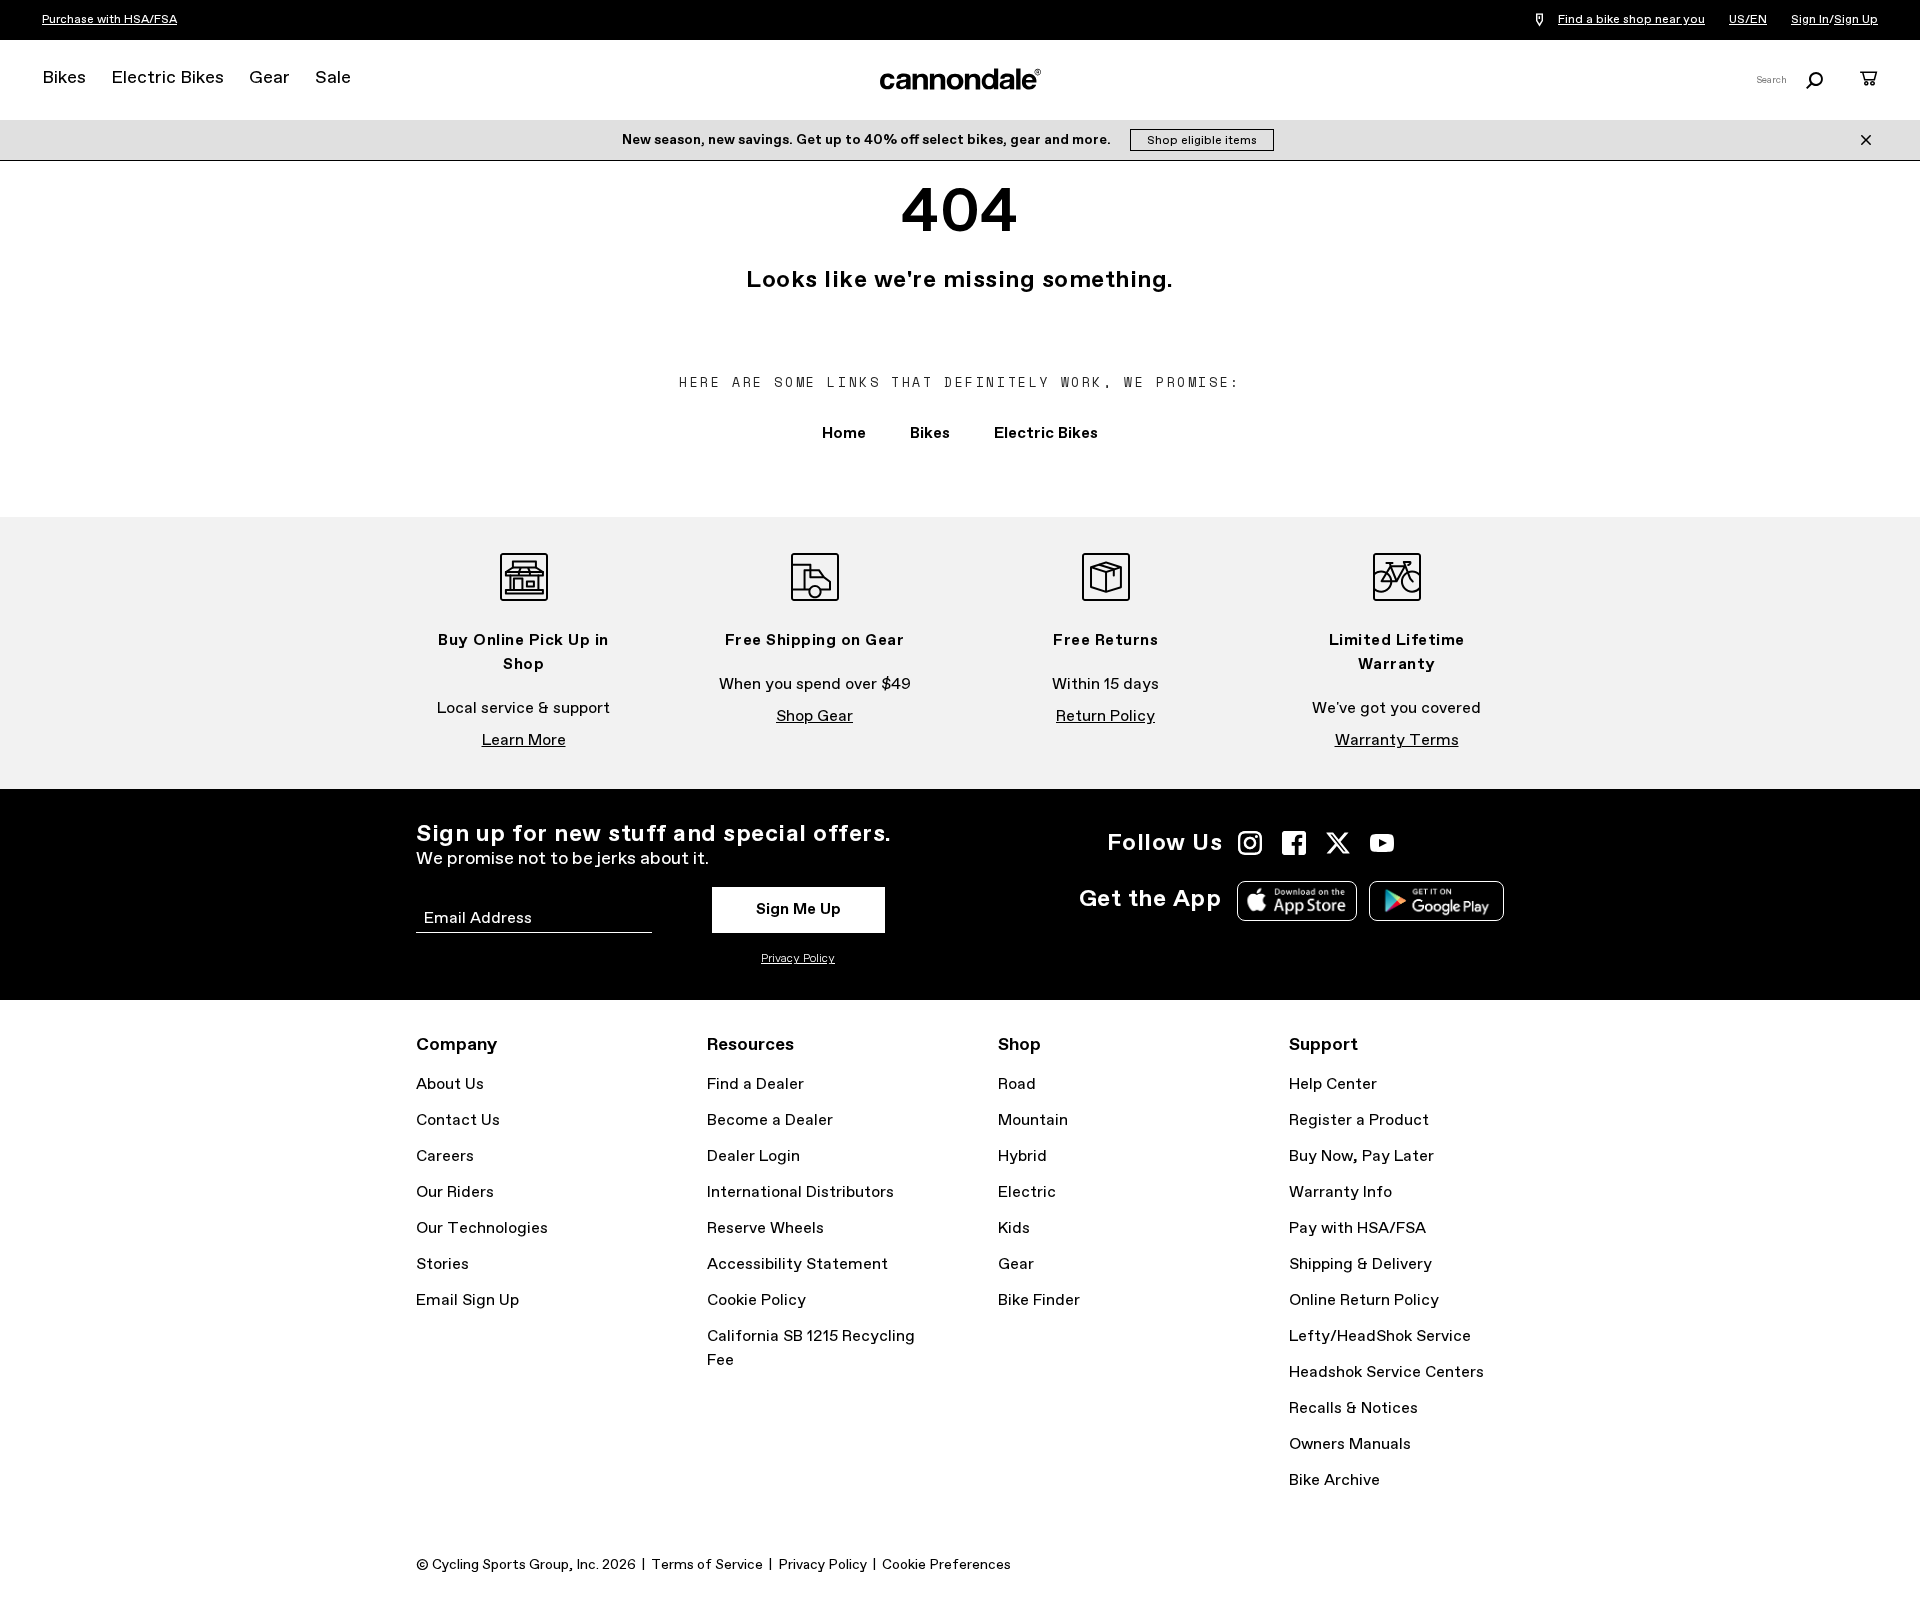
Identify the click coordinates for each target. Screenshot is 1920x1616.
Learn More (524, 740)
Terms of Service (707, 1565)
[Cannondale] (960, 79)
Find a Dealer (755, 1084)
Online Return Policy (1364, 1300)
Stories (442, 1264)
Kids (1014, 1228)
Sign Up (1856, 20)
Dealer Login (753, 1156)
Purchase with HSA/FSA (109, 20)
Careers (445, 1156)
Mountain (1033, 1120)
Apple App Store (1297, 901)
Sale (333, 78)
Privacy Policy (798, 959)
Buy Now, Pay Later (1361, 1156)
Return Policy (1105, 716)
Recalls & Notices (1353, 1408)
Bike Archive (1334, 1480)
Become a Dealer (770, 1120)
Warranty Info (1340, 1192)
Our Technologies (482, 1228)
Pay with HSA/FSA (1357, 1228)
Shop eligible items (1202, 141)
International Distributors (800, 1192)
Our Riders (455, 1192)
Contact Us (458, 1120)
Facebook (1294, 843)
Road (1017, 1084)
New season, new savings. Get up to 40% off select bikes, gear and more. (868, 140)
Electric (1027, 1192)
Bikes (64, 78)
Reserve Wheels (765, 1228)
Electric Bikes (167, 78)
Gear (269, 78)
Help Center (1333, 1084)
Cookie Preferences (946, 1565)
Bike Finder (1039, 1300)
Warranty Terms (1397, 740)
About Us (450, 1084)
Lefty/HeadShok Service (1380, 1336)
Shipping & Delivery (1360, 1264)
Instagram (1250, 843)
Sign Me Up (798, 909)
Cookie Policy (756, 1300)
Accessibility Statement (797, 1264)
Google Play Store (1436, 901)
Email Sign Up (467, 1300)
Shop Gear (814, 716)
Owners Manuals (1350, 1444)
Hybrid (1022, 1156)
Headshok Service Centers (1386, 1372)
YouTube (1382, 843)
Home (844, 433)
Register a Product (1359, 1120)
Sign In (1810, 20)
